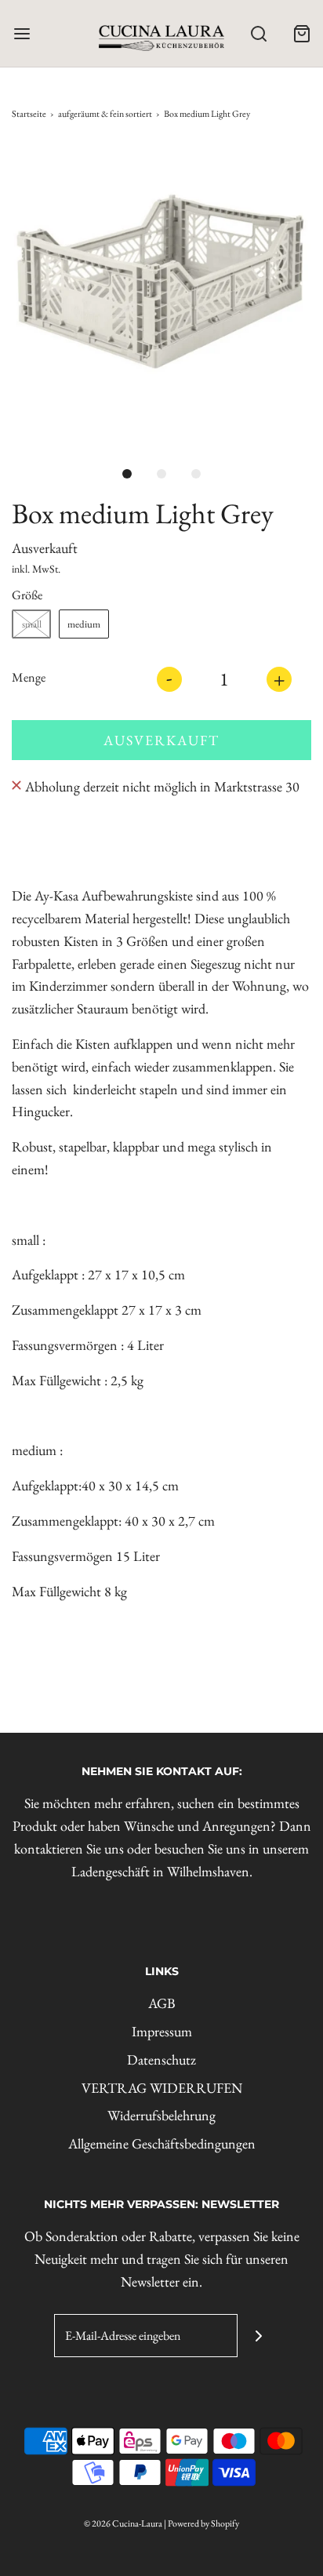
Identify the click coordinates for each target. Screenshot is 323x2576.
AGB (162, 2003)
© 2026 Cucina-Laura (123, 2523)
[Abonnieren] (259, 2336)
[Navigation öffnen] (22, 33)
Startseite (29, 114)
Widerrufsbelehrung (161, 2115)
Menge (29, 677)
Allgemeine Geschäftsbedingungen (162, 2143)
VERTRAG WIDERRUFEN (162, 2088)
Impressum (162, 2031)
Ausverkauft (161, 740)
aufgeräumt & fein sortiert (105, 114)
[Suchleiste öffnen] (258, 33)
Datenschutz (161, 2059)
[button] (161, 295)
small (32, 624)
